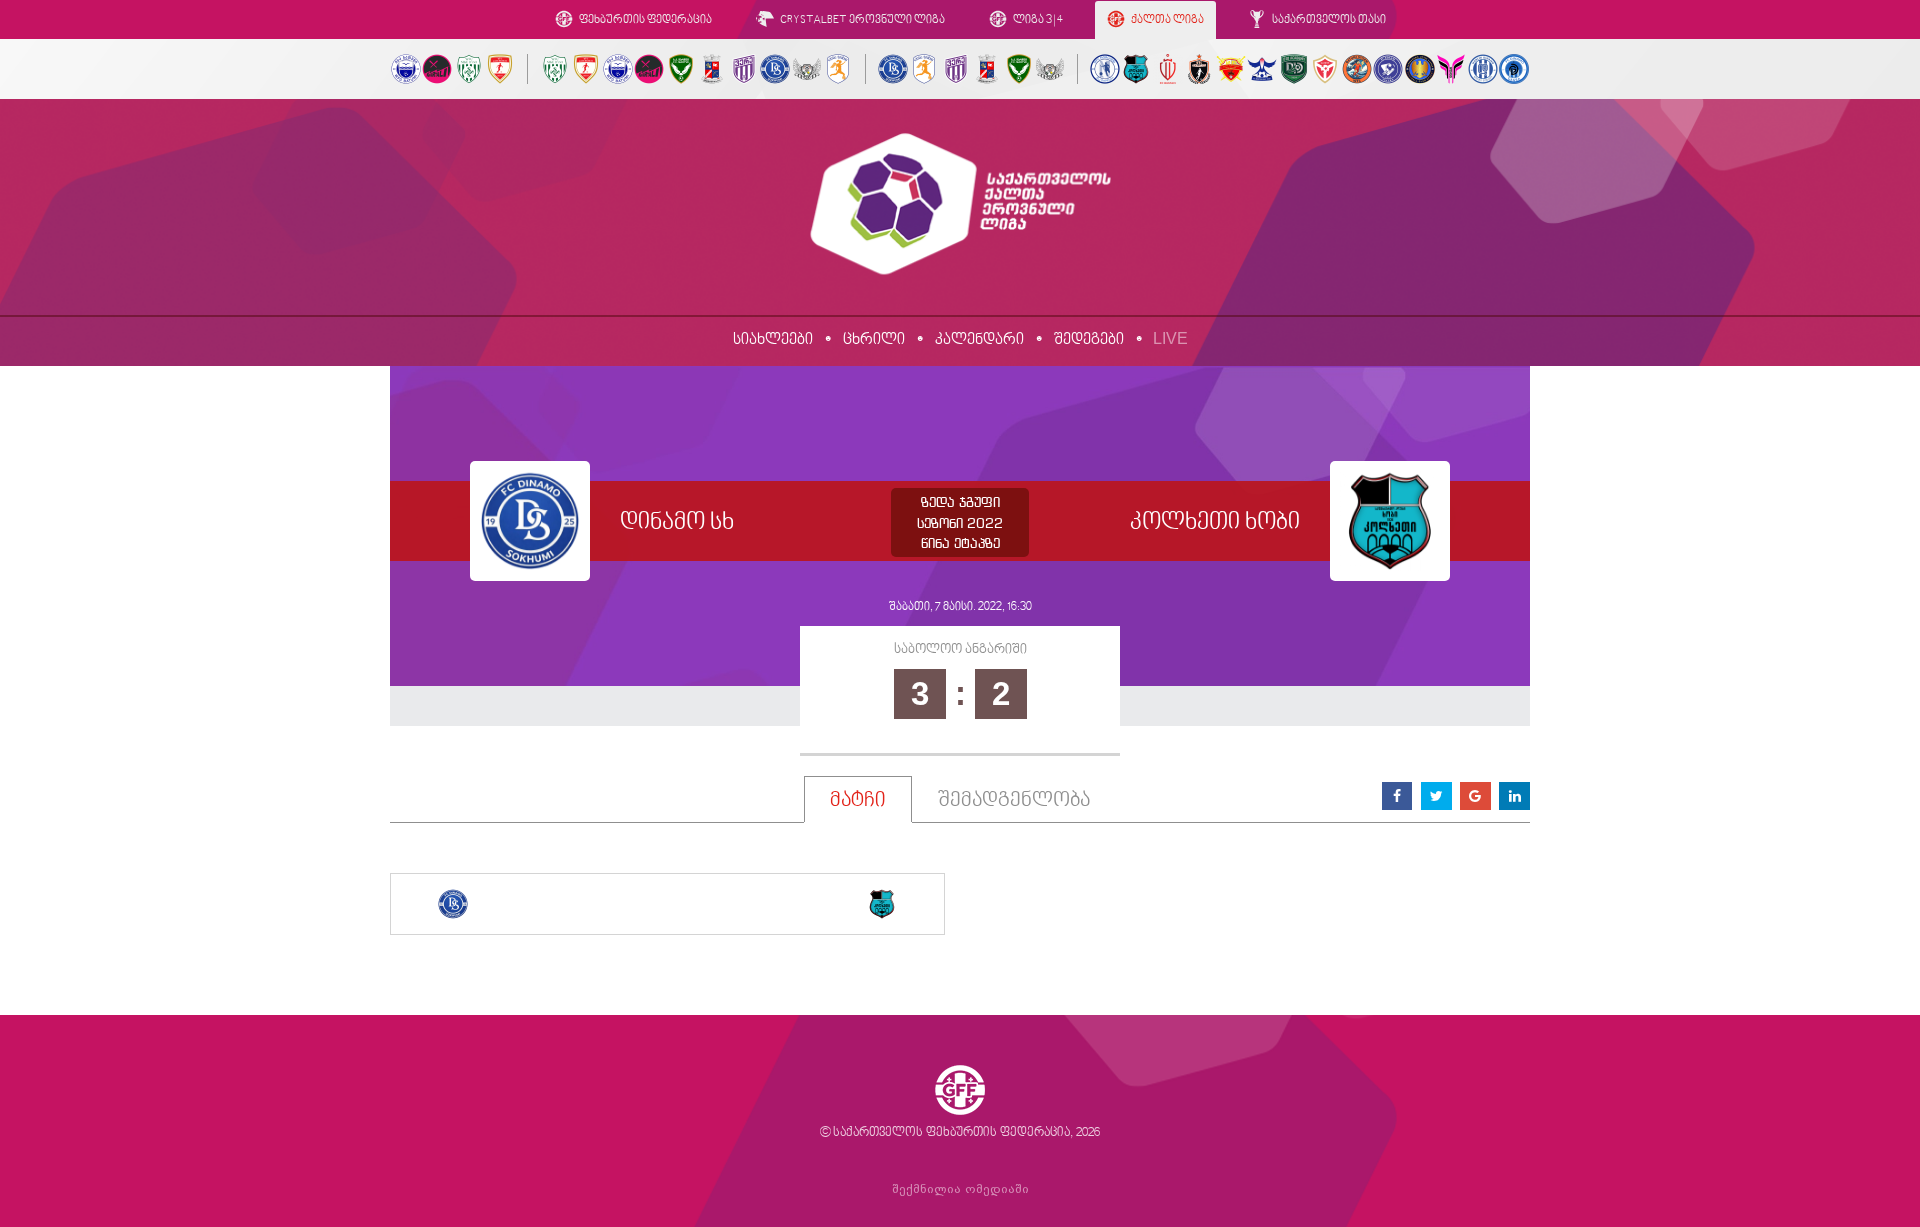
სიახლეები (773, 340)
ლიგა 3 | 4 (1037, 20)
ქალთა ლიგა (1166, 20)
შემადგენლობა (1014, 801)
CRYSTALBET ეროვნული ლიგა (861, 20)
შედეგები (1089, 340)
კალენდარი (979, 340)
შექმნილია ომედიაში (960, 1189)
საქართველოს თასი (1328, 20)
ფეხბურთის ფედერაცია (644, 20)
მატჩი (858, 801)
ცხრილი (874, 340)
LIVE (1170, 338)
